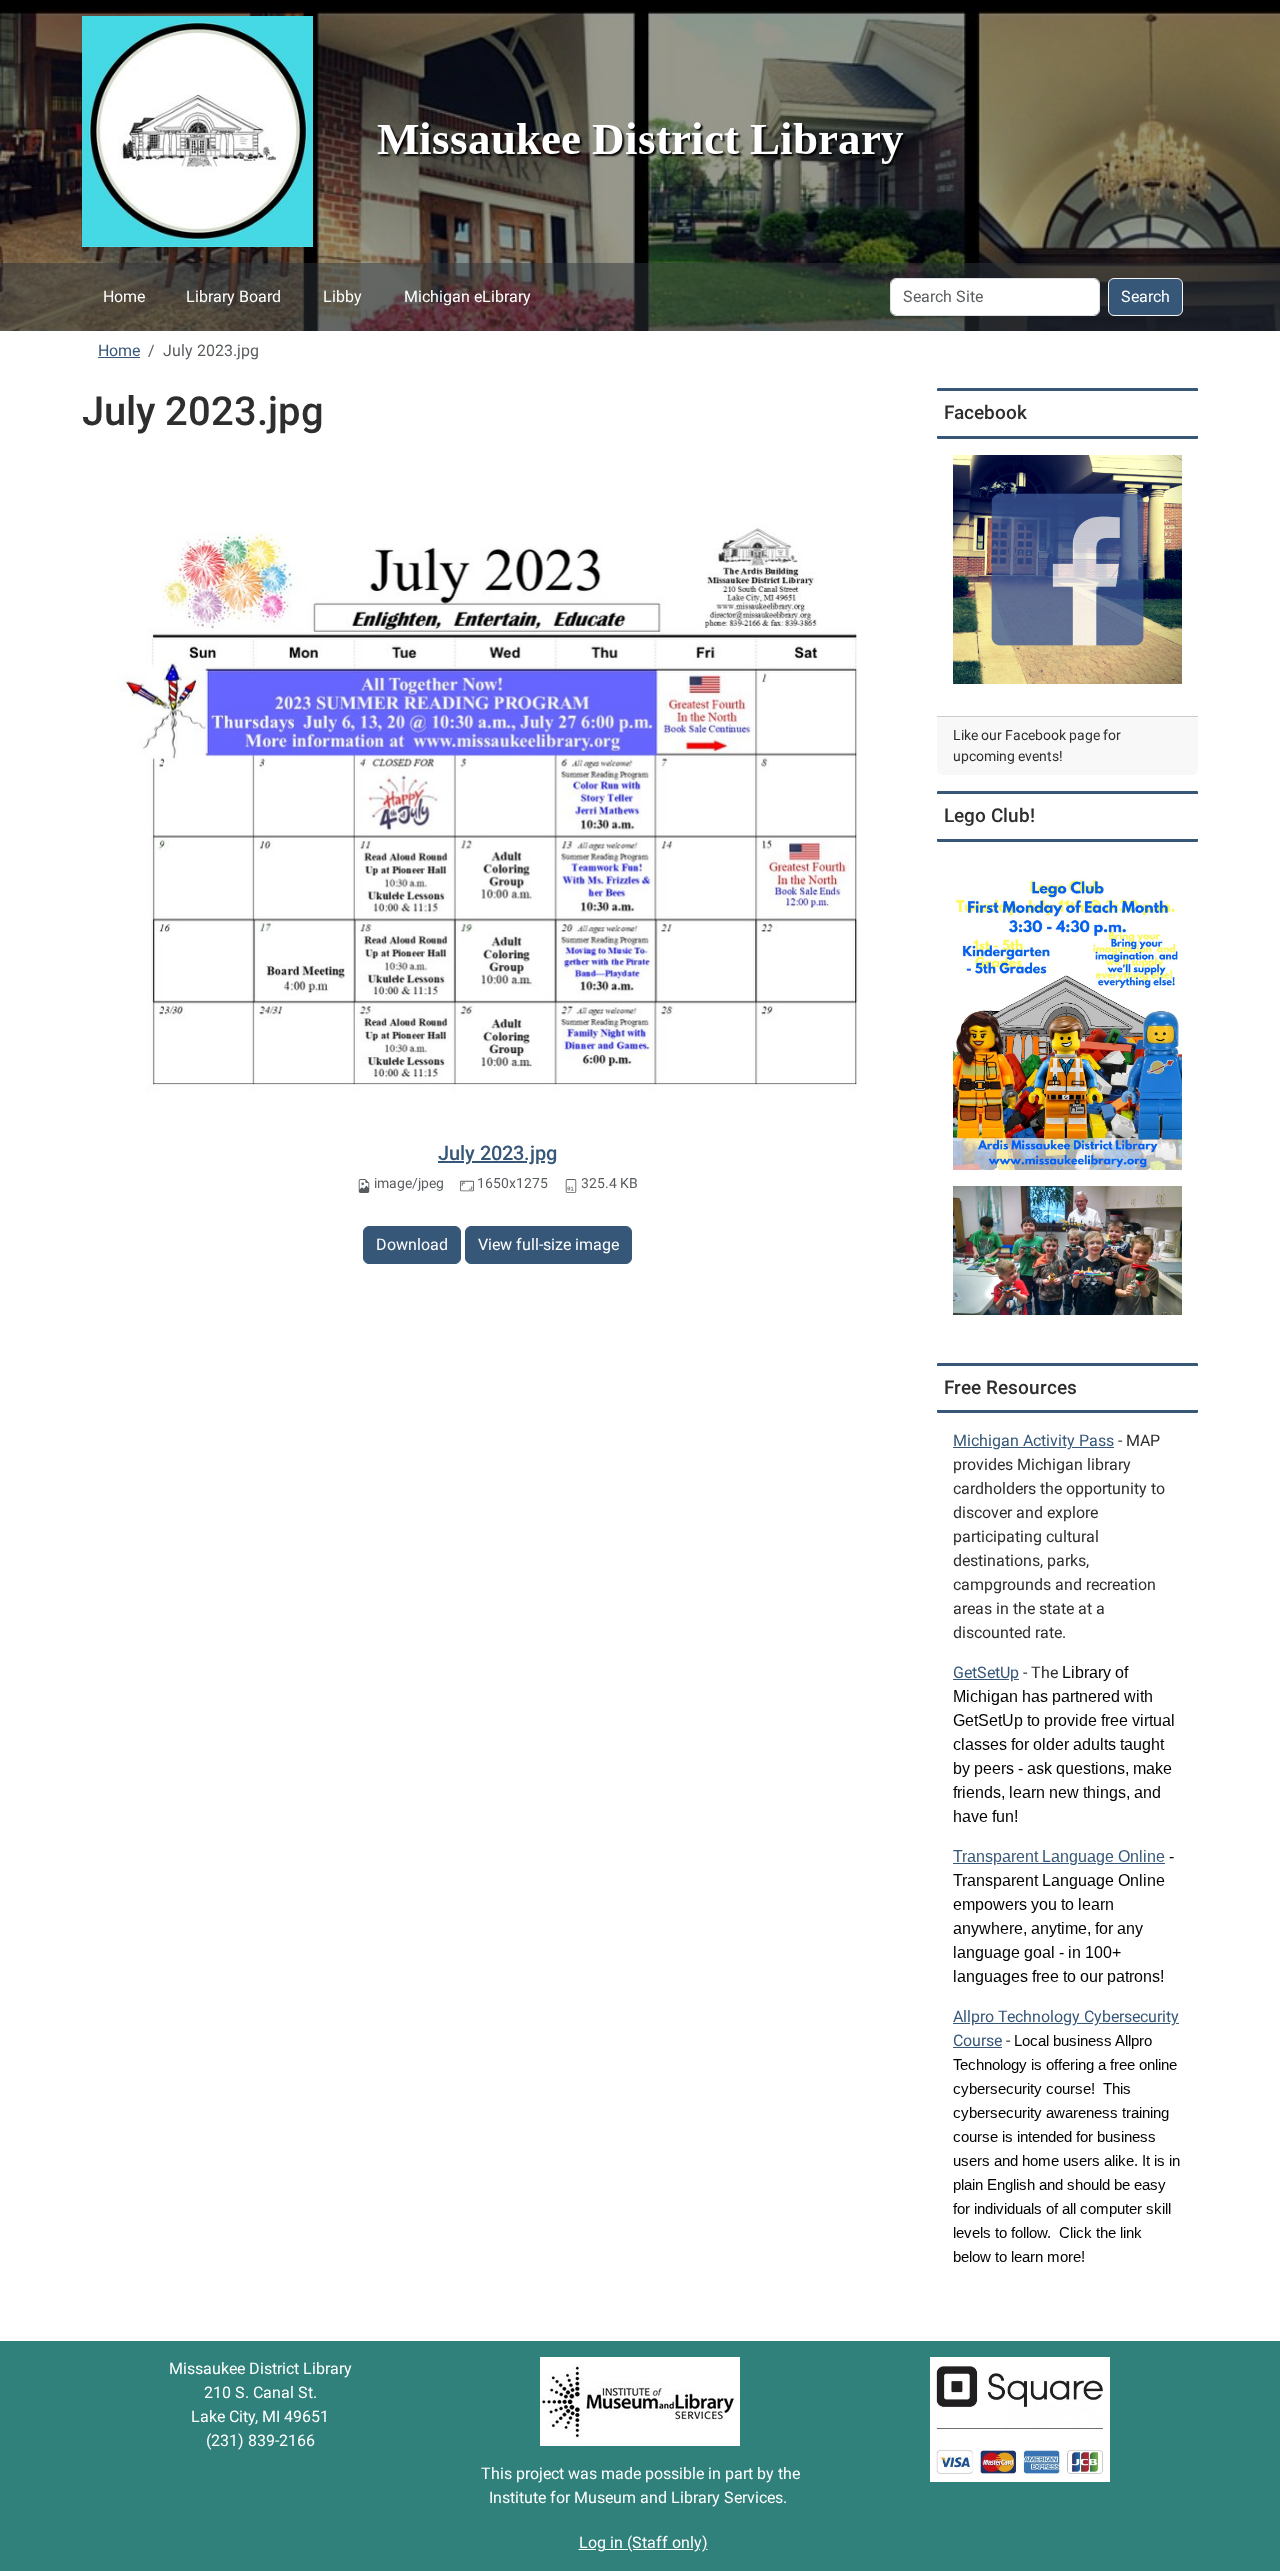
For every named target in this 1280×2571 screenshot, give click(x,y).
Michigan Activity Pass (1033, 1440)
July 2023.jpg (497, 1153)
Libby (342, 296)
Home (124, 296)
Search (1145, 296)
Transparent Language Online (1059, 1856)
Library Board (233, 296)
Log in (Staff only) (643, 2542)
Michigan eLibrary (467, 296)
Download (412, 1244)
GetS (986, 1672)
